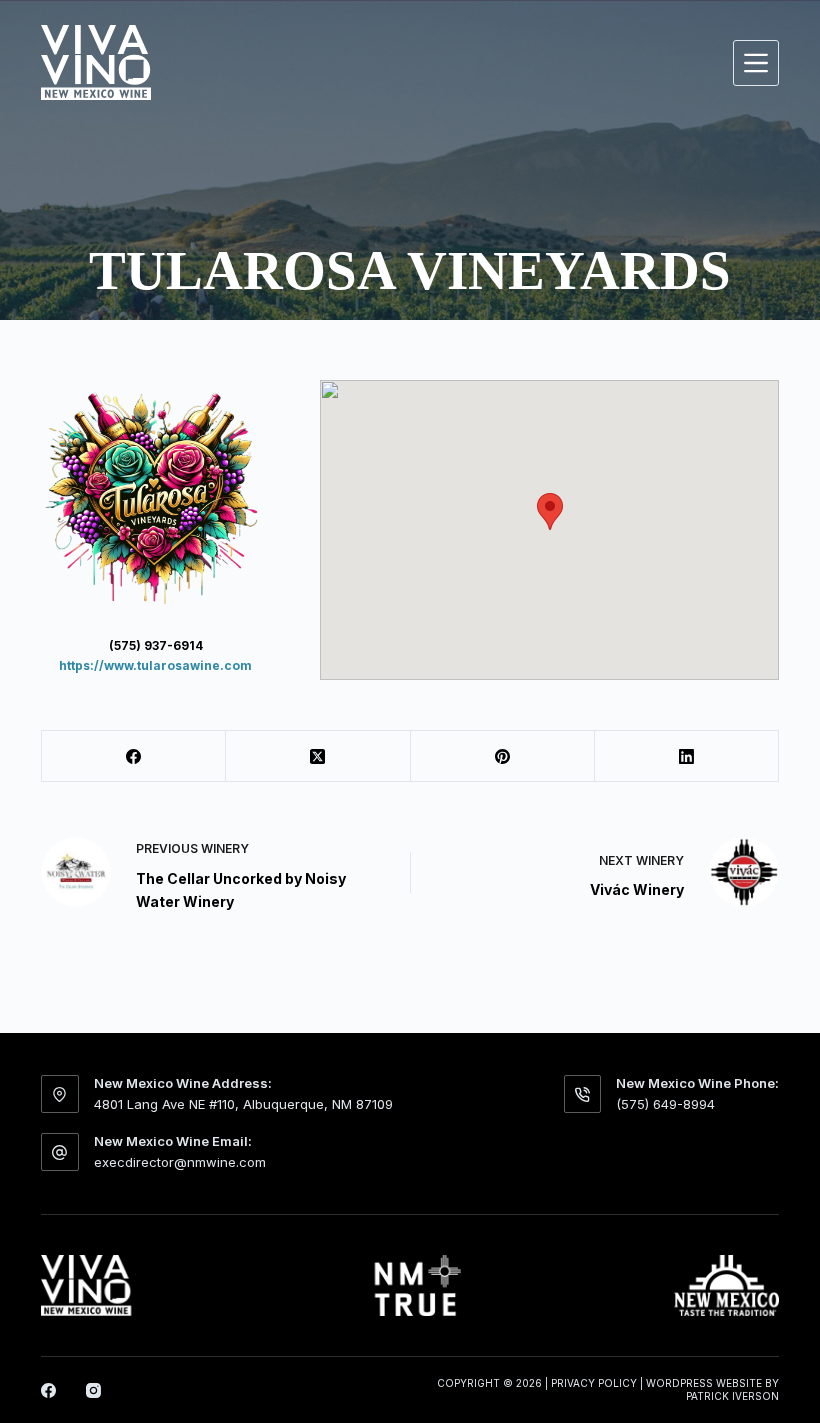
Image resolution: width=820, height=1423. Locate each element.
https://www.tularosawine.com (155, 665)
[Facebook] (134, 756)
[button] (550, 511)
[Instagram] (93, 1390)
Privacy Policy (594, 1383)
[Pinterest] (503, 756)
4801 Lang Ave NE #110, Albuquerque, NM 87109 (243, 1104)
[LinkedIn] (687, 756)
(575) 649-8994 (665, 1104)
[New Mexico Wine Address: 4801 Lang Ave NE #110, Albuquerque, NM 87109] (60, 1094)
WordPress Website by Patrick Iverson (712, 1389)
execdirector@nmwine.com (180, 1162)
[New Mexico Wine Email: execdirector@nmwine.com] (60, 1152)
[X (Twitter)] (318, 756)
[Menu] (756, 63)
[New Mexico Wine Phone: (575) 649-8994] (583, 1094)
